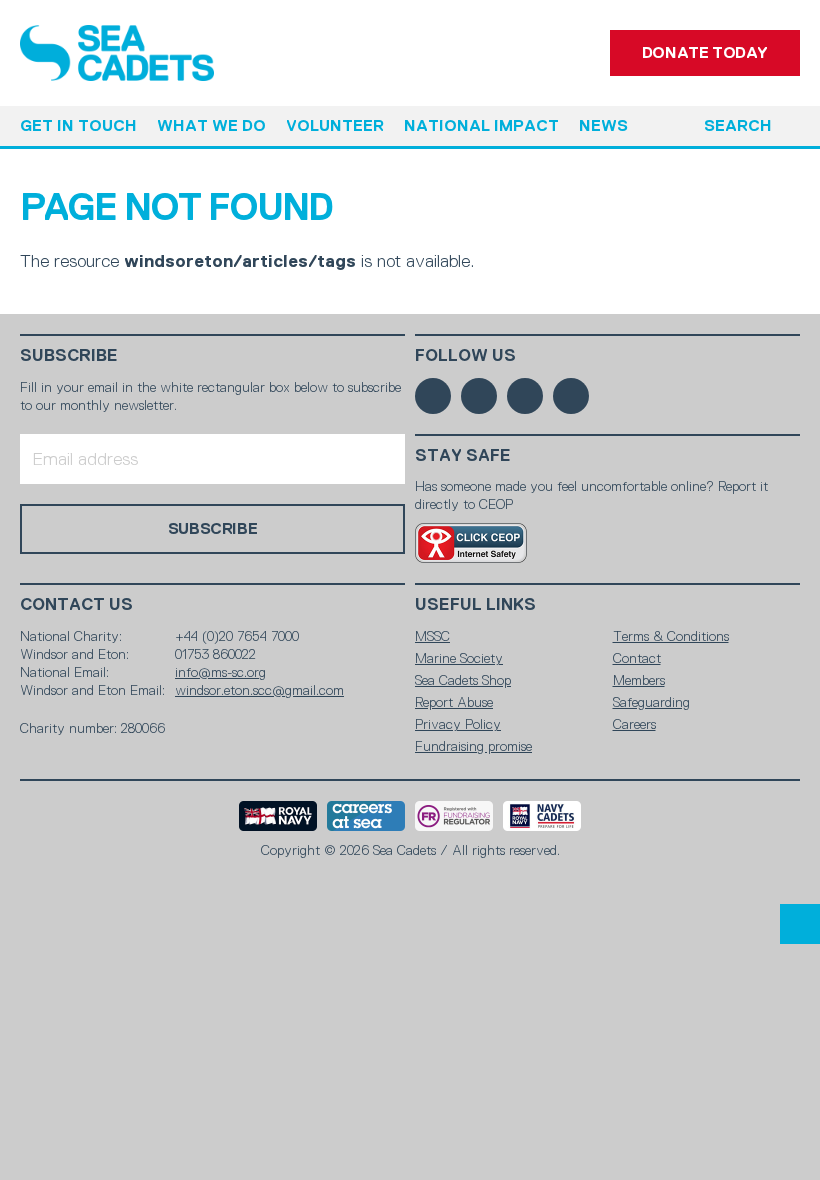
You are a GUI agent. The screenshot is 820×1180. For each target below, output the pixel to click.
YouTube (571, 396)
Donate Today (705, 52)
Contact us (76, 604)
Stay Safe (463, 455)
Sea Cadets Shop (463, 680)
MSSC (432, 636)
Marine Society (459, 658)
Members (639, 680)
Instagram (525, 396)
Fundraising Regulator (454, 816)
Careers (634, 724)
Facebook (433, 396)
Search (738, 125)
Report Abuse (454, 702)
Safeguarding (651, 702)
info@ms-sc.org (220, 672)
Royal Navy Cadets (542, 816)
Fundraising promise (473, 746)
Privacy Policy (458, 724)
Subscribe (69, 355)
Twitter (479, 396)
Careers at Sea (366, 816)
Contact (637, 658)
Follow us (465, 355)
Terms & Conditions (671, 636)
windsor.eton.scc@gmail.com (259, 690)
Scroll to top (800, 924)
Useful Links (475, 604)
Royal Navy (278, 816)
